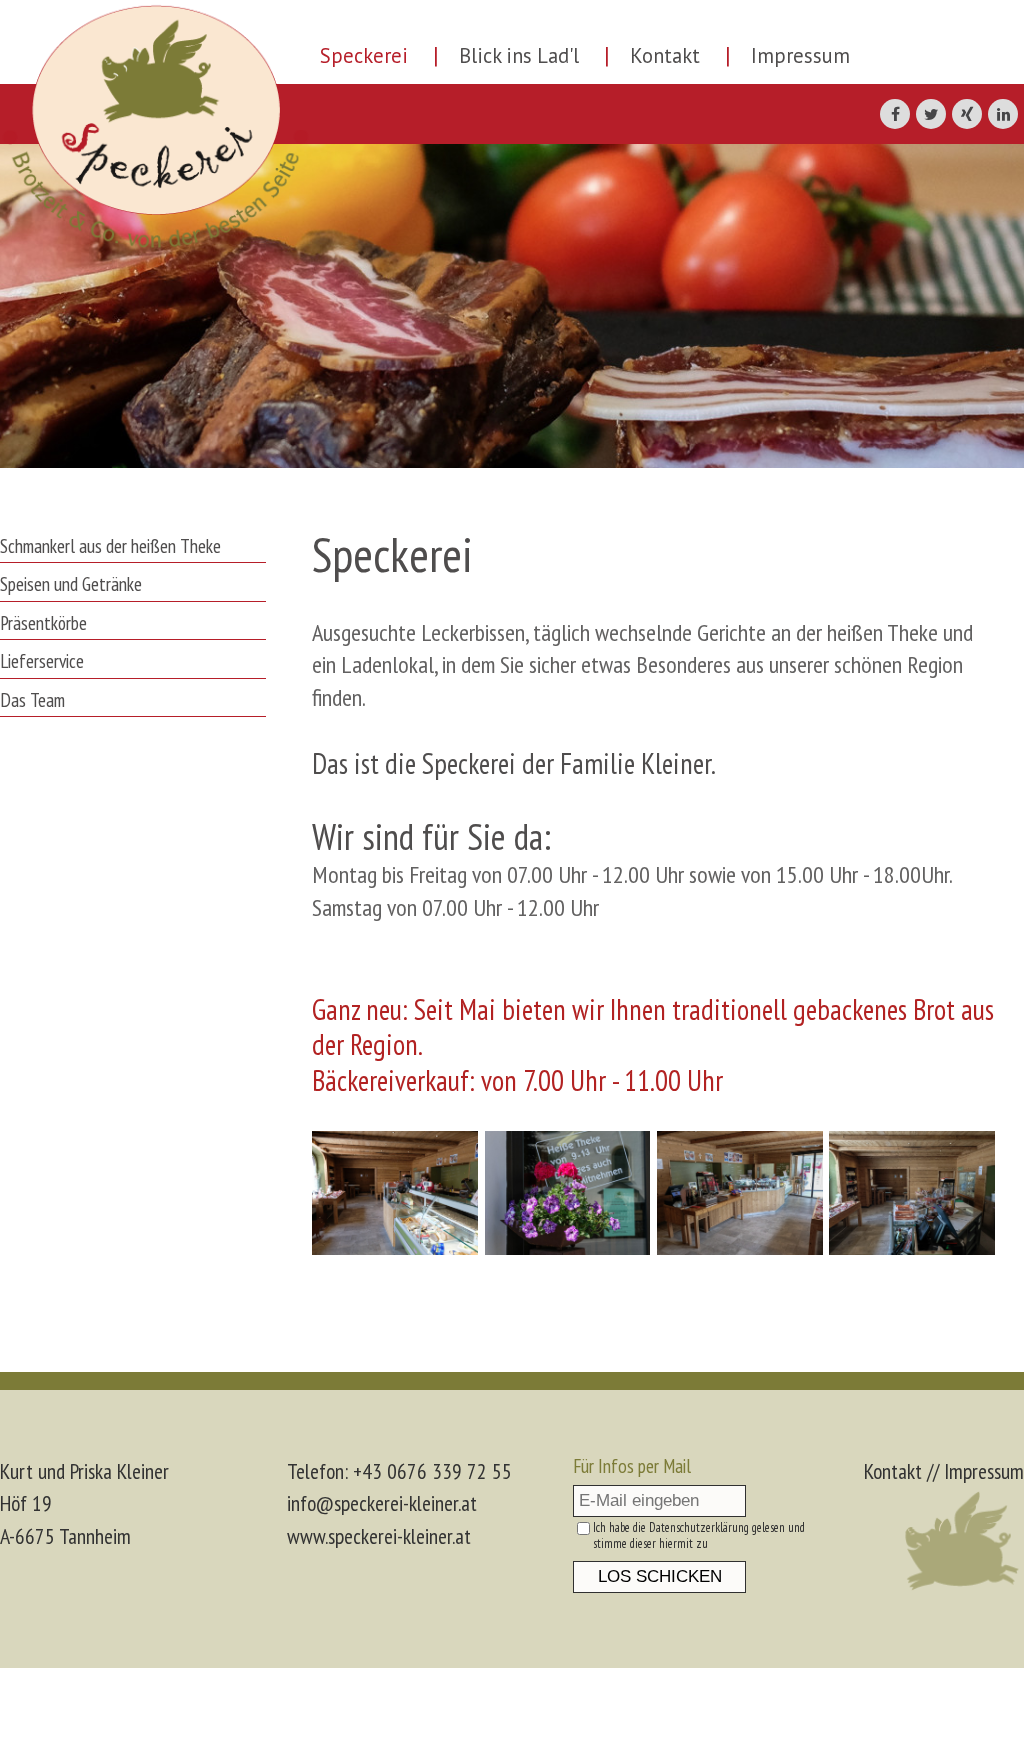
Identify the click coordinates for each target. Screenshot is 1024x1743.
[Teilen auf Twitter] (931, 114)
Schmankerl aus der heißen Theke (110, 545)
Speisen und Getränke (71, 583)
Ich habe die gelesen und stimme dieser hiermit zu (699, 1536)
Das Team (32, 699)
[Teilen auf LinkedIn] (1003, 114)
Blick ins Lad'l (519, 55)
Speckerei (364, 55)
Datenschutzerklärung (699, 1527)
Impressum (800, 55)
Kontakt (665, 55)
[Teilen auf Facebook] (895, 114)
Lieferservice (42, 660)
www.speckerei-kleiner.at (379, 1536)
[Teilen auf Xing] (967, 114)
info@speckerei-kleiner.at (382, 1503)
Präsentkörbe (43, 622)
